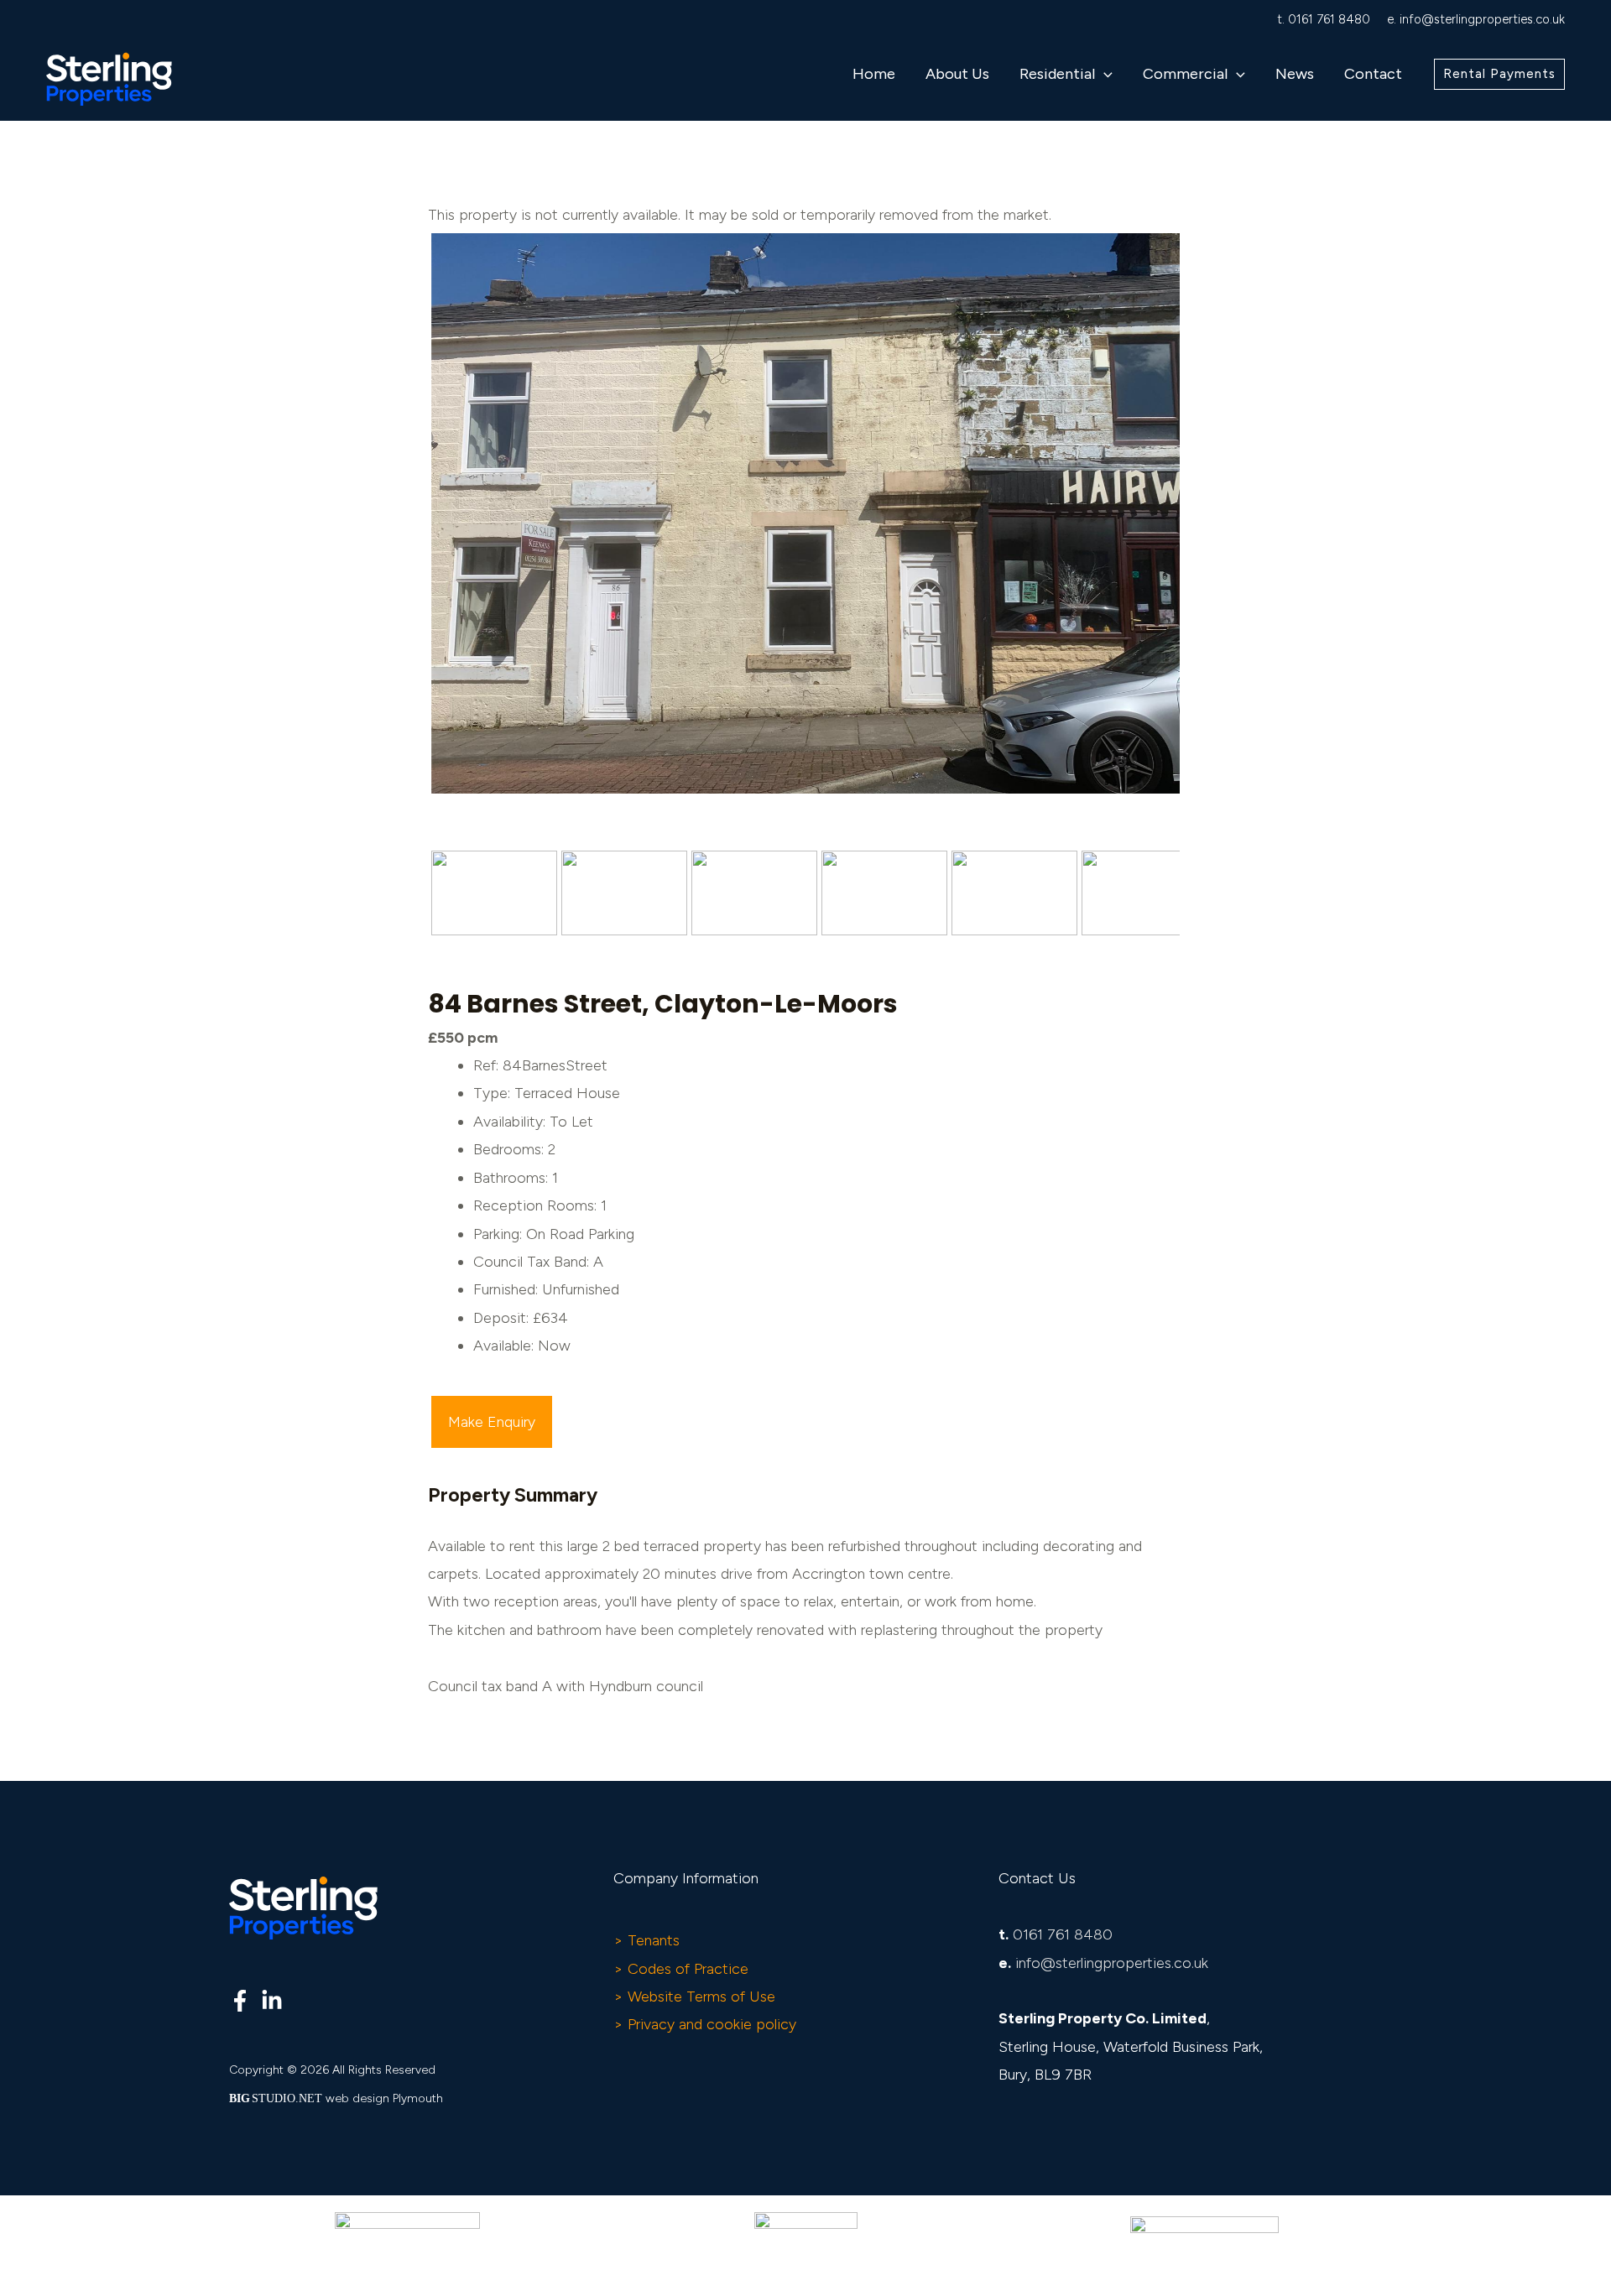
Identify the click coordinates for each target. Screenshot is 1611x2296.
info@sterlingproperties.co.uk (1482, 19)
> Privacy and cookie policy (705, 2024)
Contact (1373, 74)
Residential (1057, 74)
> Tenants (646, 1940)
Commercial (1185, 74)
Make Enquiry (492, 1422)
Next (1205, 529)
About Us (957, 74)
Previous (406, 529)
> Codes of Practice (681, 1969)
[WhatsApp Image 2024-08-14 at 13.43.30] (805, 514)
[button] (1104, 74)
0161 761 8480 (1329, 19)
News (1295, 74)
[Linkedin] (272, 2001)
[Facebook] (240, 2001)
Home (874, 74)
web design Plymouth (384, 2098)
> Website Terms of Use (694, 1997)
